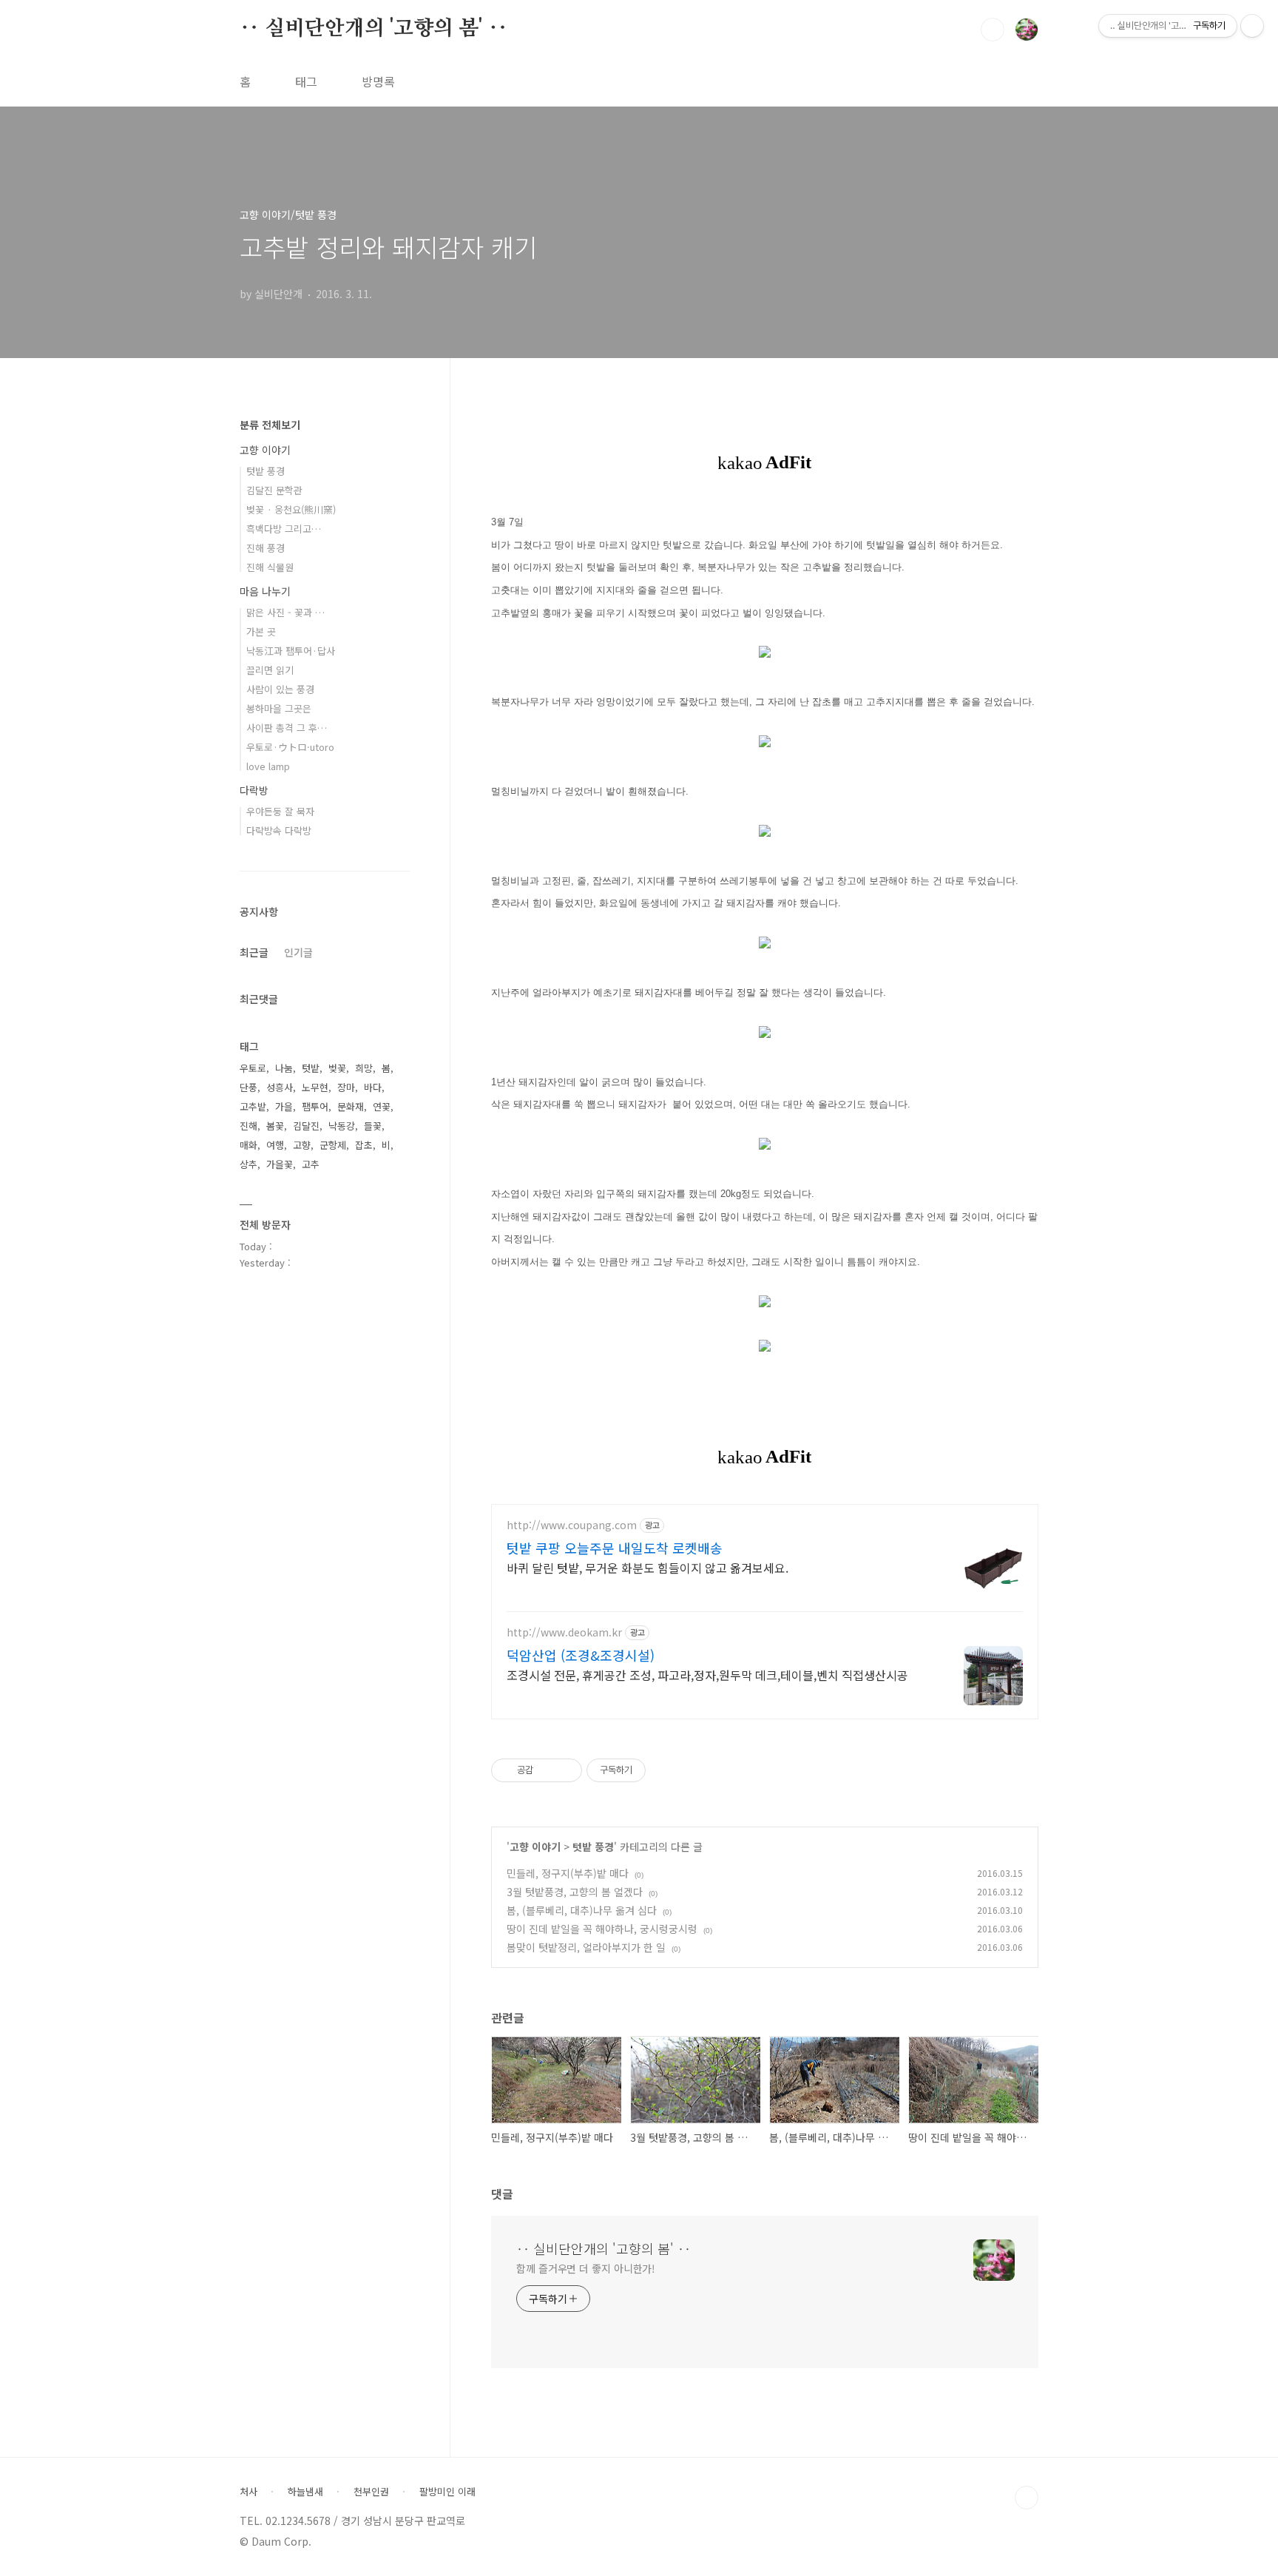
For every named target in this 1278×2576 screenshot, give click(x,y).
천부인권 (371, 2492)
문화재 (351, 1106)
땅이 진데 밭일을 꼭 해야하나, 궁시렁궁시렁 (602, 1929)
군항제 (333, 1145)
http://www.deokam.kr (564, 1632)
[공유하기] (547, 1770)
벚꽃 (337, 1068)
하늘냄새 (305, 2492)
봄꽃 (275, 1126)
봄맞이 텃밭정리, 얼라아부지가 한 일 (586, 1947)
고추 (311, 1164)
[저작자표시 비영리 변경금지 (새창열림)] (666, 1770)
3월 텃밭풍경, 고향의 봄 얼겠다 (575, 1892)
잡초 (364, 1145)
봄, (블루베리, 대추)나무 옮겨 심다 (582, 1910)
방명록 (378, 81)
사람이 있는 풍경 (280, 689)
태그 (306, 81)
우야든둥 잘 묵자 (280, 811)
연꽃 (382, 1106)
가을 (284, 1106)
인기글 (298, 952)
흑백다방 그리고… (284, 529)
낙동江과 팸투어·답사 (291, 651)
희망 (364, 1068)
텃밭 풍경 (593, 1847)
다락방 (254, 790)
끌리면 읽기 (270, 670)
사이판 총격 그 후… (287, 728)
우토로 (253, 1068)
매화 (248, 1145)
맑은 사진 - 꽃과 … (285, 612)
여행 (275, 1145)
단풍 (248, 1087)
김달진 (306, 1126)
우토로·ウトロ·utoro (290, 747)
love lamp (268, 766)
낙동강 (342, 1126)
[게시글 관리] (565, 1770)
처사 (248, 2492)
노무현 (315, 1087)
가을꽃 (280, 1164)
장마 (346, 1087)
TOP (1027, 2498)
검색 (993, 30)
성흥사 (280, 1087)
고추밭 (253, 1106)
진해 (248, 1126)
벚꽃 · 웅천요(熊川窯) (291, 509)
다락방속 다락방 (279, 830)
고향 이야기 (535, 1847)
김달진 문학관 (274, 490)
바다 (373, 1087)
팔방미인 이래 (447, 2492)
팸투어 (315, 1106)
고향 (302, 1145)
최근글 (254, 952)
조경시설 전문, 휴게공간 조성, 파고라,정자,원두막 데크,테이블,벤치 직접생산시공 (707, 1675)
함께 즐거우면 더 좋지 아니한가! (586, 2268)
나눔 (284, 1068)
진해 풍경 (266, 548)
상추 (248, 1164)
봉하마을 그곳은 (279, 708)
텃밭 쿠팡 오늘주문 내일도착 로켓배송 (615, 1548)
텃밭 (311, 1068)
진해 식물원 (270, 567)
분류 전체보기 (270, 425)
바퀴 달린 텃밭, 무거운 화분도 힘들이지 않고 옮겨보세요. (648, 1567)
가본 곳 (261, 631)
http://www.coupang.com (572, 1525)
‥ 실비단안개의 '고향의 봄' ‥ (373, 29)
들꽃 (373, 1126)
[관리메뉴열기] (1252, 26)
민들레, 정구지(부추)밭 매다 (568, 1873)
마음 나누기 (265, 591)
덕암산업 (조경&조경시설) (581, 1655)
